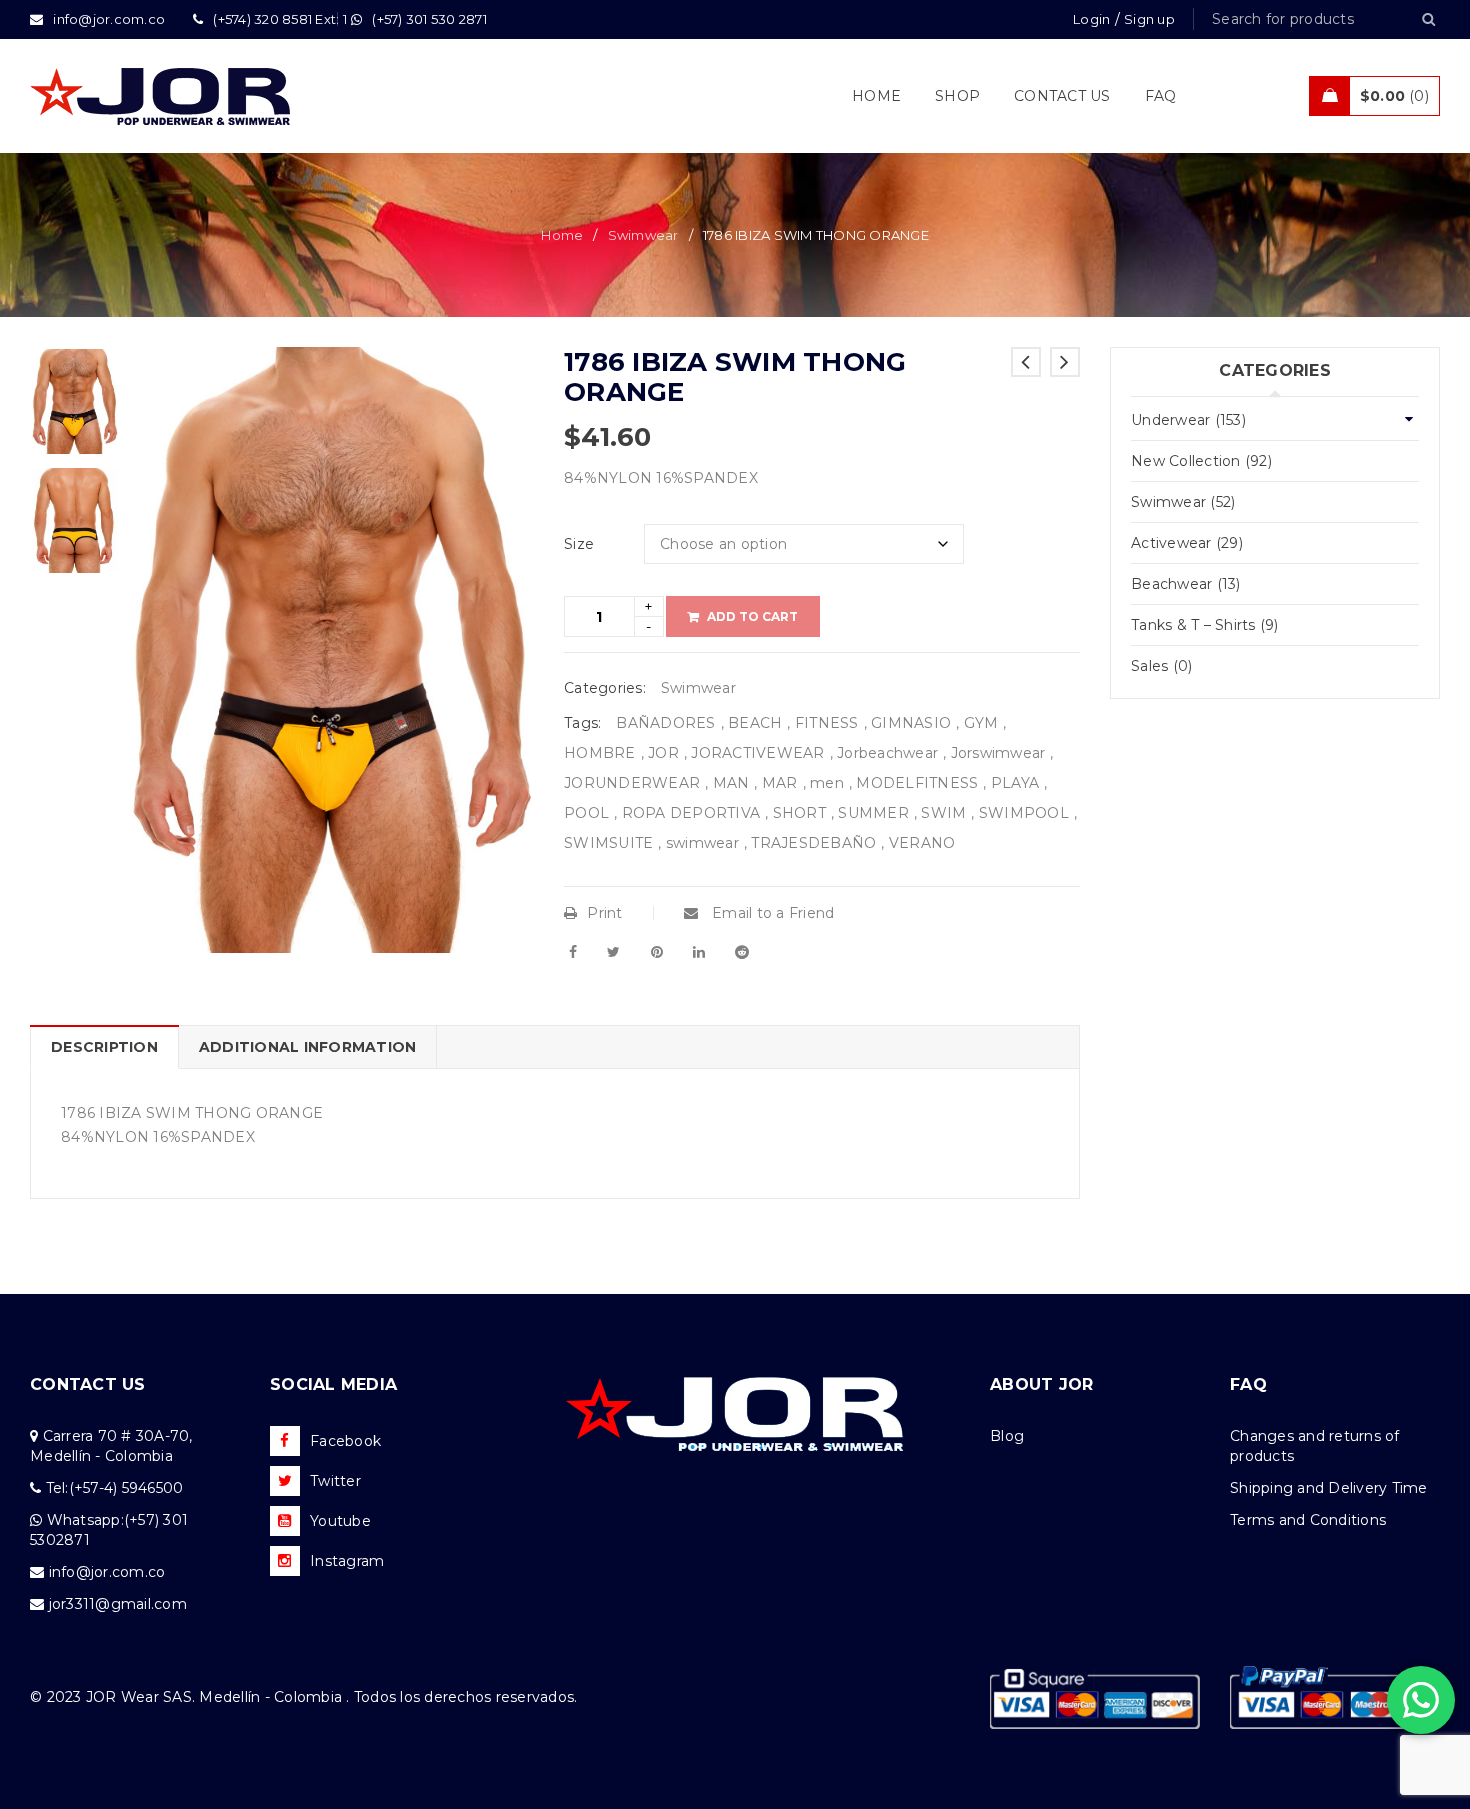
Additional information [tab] (308, 1047)
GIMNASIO (911, 723)
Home (562, 235)
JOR (663, 753)
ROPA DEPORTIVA (691, 813)
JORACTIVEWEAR (757, 753)
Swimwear (643, 235)
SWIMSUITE (608, 843)
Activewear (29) (1187, 543)
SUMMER (873, 813)
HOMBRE (600, 753)
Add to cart (752, 616)
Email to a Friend (771, 913)
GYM (981, 723)
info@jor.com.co (107, 1572)
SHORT (799, 813)
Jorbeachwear (887, 753)
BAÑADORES (665, 723)
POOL (586, 813)
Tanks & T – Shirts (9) (1205, 625)
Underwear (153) (1188, 420)
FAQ (1248, 1384)
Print (604, 913)
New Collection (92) (1201, 461)
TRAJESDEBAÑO (813, 843)
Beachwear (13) (1186, 584)
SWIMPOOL (1024, 813)
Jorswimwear (998, 753)
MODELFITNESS (917, 783)
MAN (731, 783)
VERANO (922, 843)
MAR (780, 783)
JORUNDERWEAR (632, 783)
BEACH (755, 723)
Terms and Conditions (1308, 1520)
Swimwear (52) (1183, 502)
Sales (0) (1161, 666)
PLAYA (1015, 783)
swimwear (702, 843)
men (827, 783)
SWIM (943, 813)
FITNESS (827, 723)
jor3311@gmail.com (118, 1604)
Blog (1007, 1436)
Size (579, 544)
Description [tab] (104, 1047)
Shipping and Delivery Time (1329, 1488)
